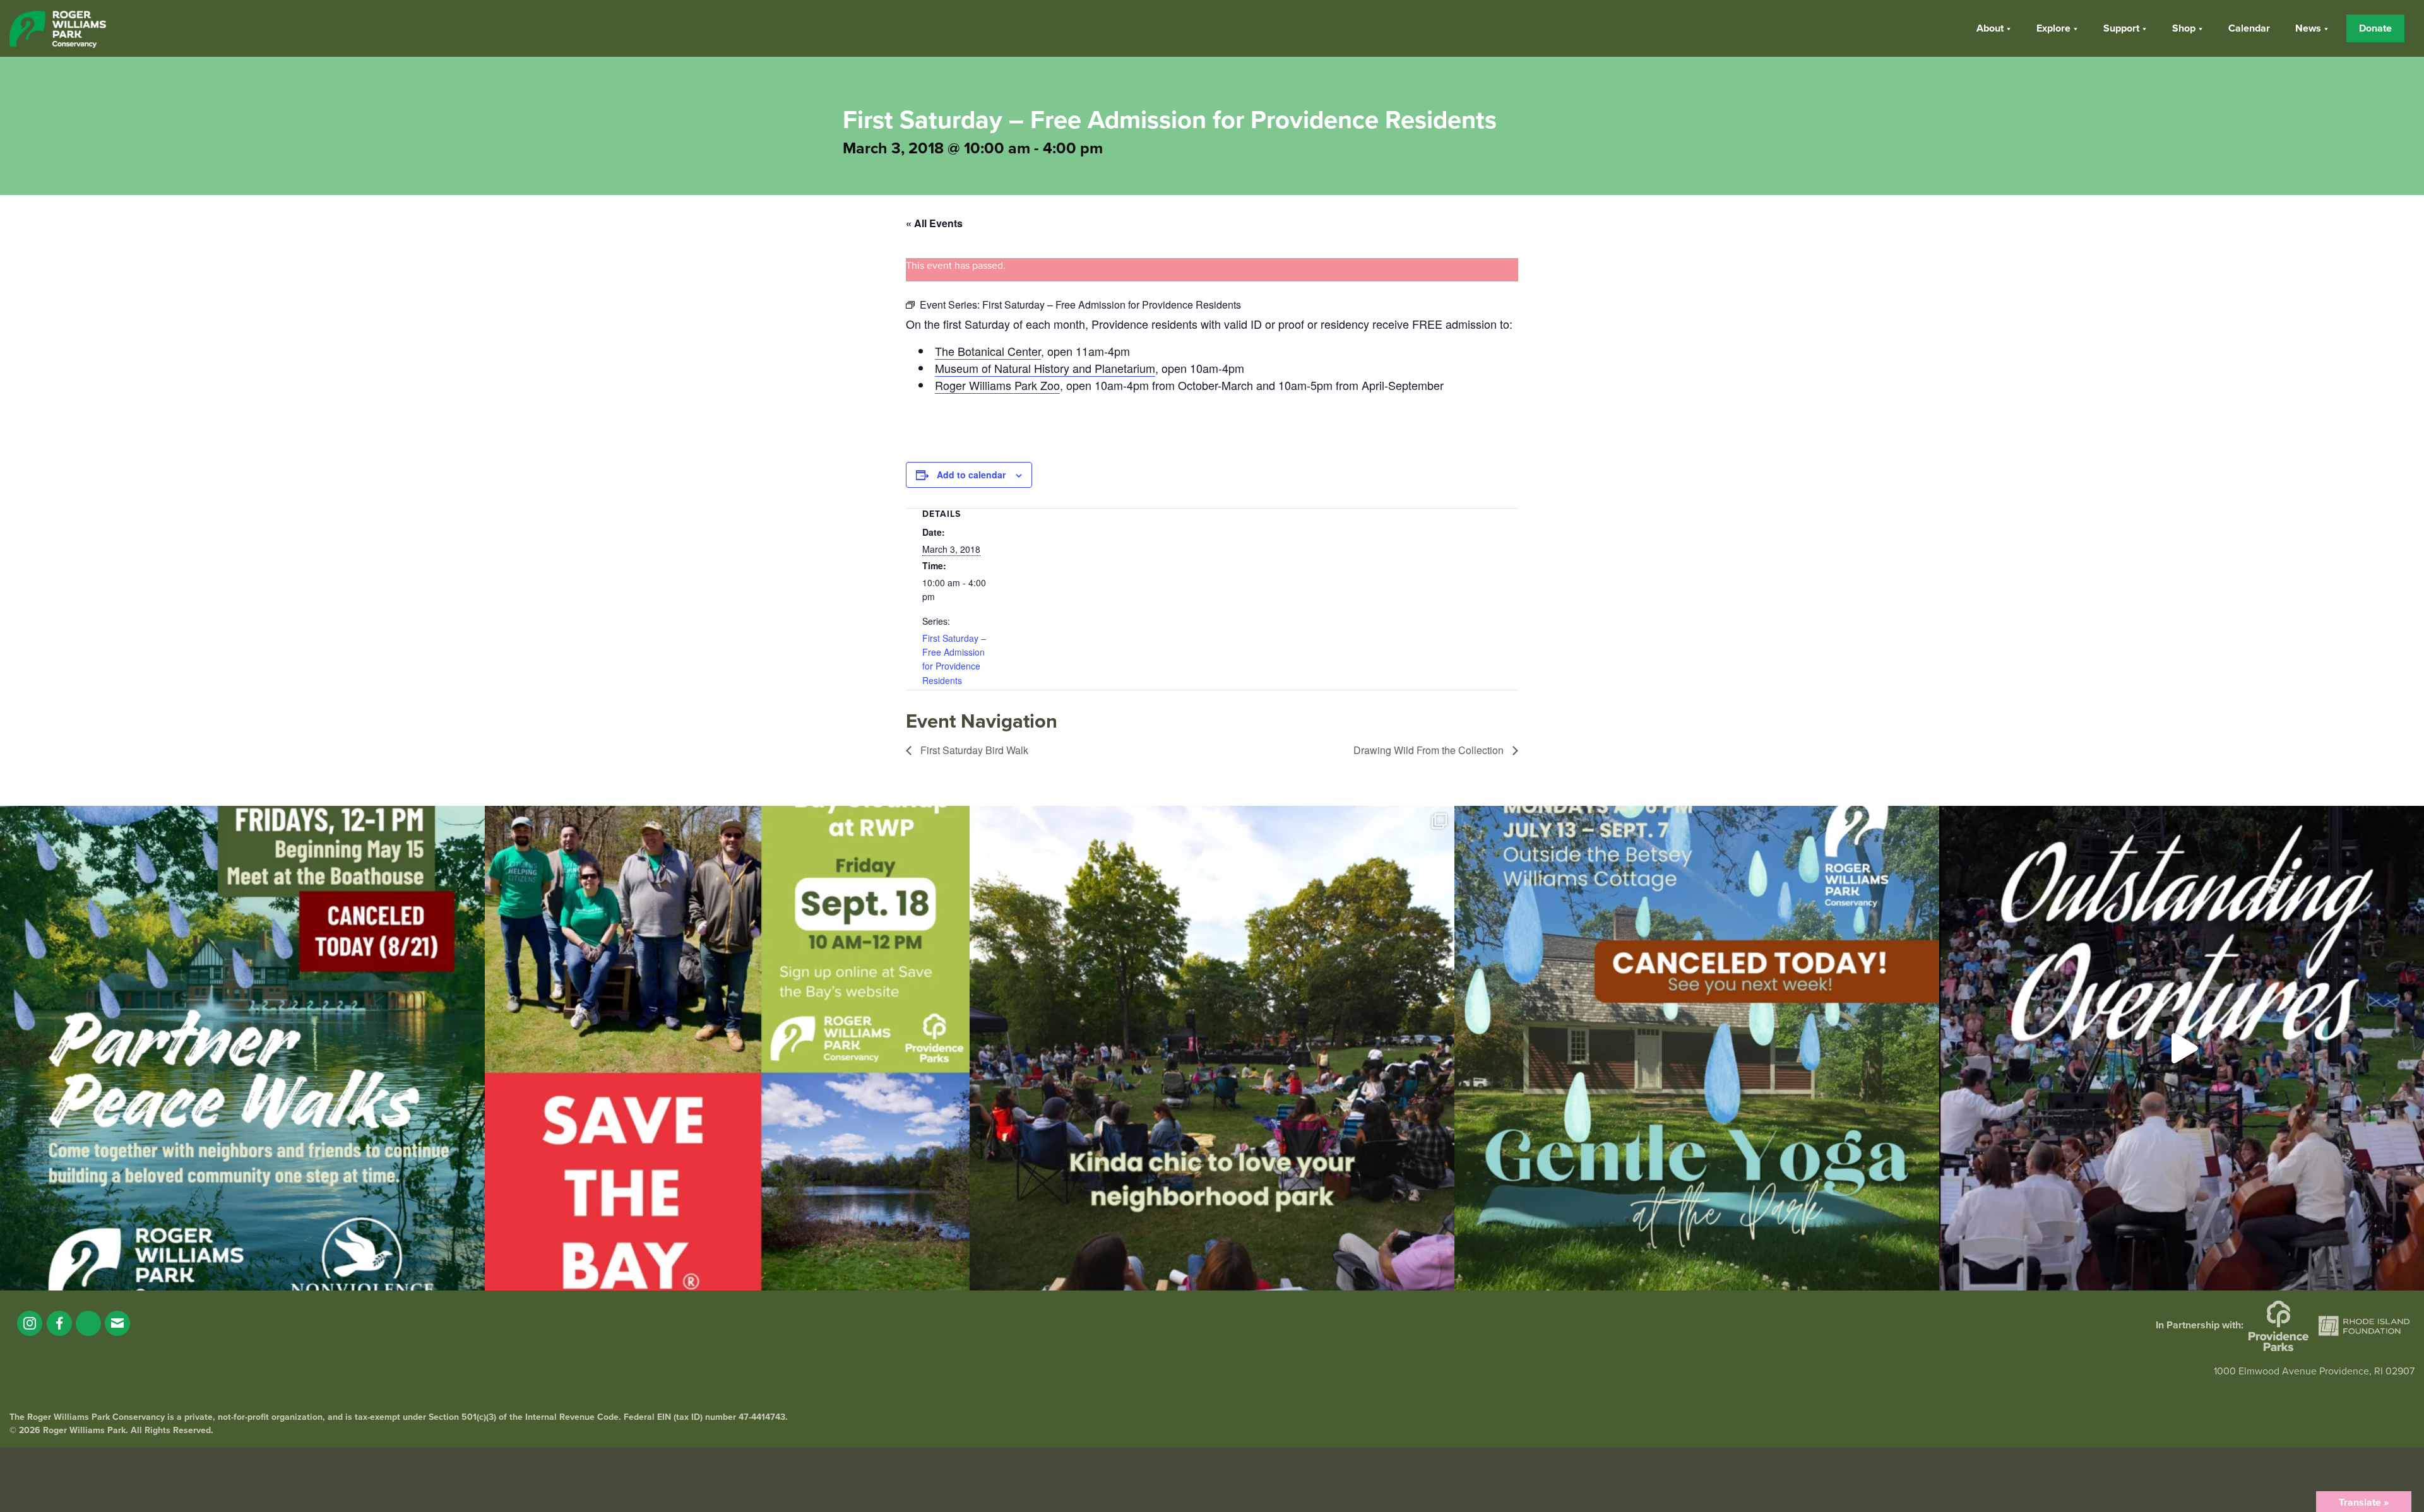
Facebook (59, 1323)
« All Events (934, 223)
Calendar (2249, 28)
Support (2121, 28)
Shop (2184, 28)
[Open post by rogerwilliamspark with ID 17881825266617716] (1697, 1048)
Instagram (30, 1323)
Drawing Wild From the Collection (1430, 750)
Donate (2375, 28)
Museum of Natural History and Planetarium (1045, 368)
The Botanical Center (988, 351)
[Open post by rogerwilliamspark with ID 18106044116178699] (727, 1048)
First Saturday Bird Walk (973, 750)
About (1990, 28)
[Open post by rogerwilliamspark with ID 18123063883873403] (242, 1048)
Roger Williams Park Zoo (997, 385)
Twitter (88, 1323)
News (2308, 28)
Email (117, 1323)
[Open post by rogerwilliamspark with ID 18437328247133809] (1212, 1048)
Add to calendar (971, 475)
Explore (2053, 28)
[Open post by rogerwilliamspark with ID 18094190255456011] (2182, 1048)
